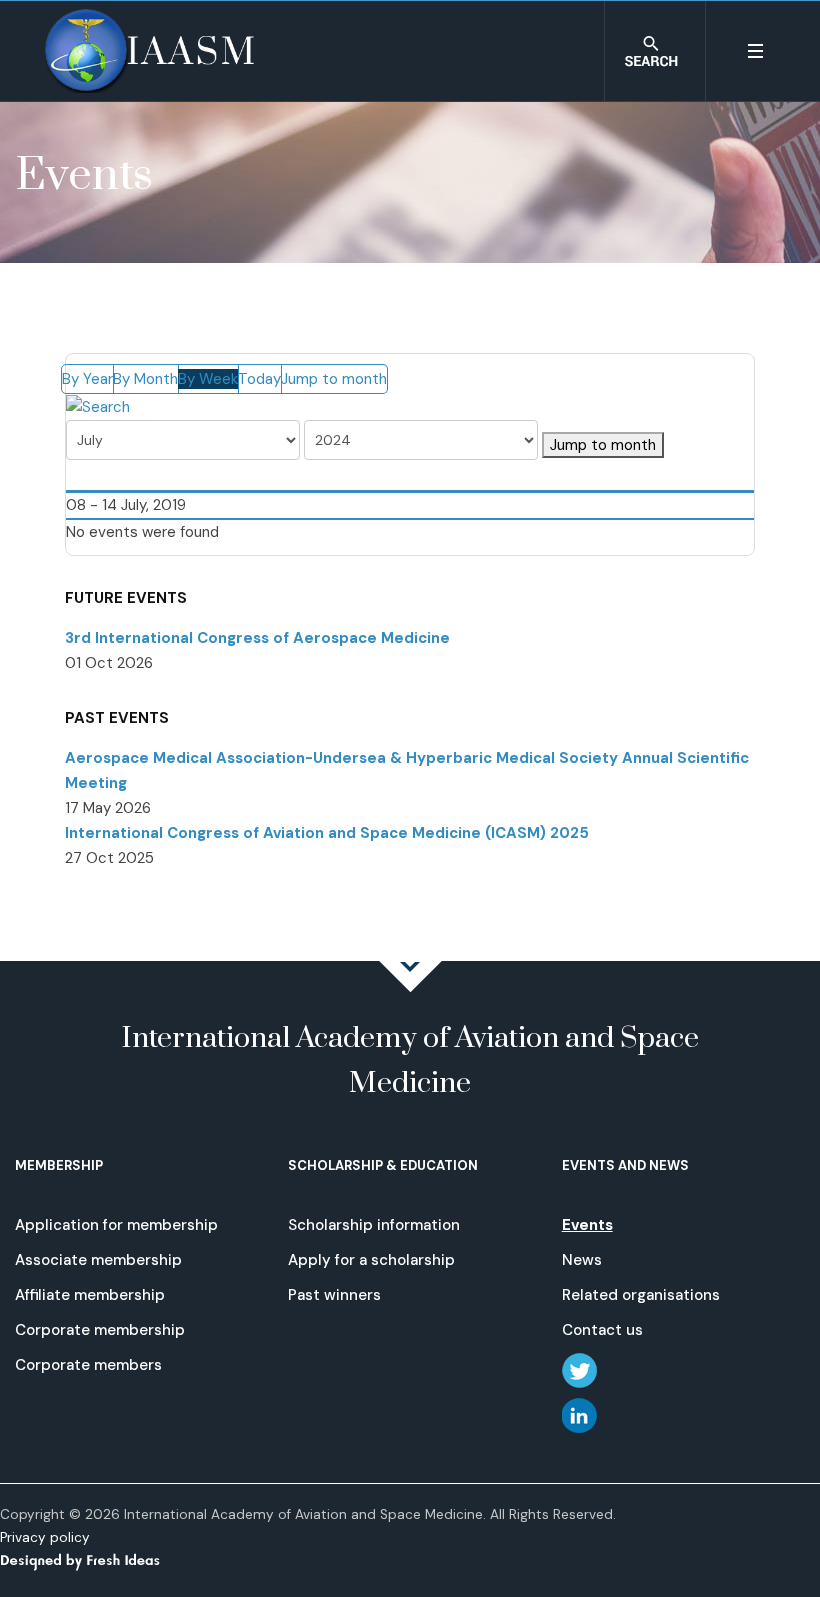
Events (587, 1225)
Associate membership (98, 1260)
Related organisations (641, 1295)
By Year (87, 379)
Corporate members (88, 1365)
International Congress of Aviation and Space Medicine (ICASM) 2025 (327, 833)
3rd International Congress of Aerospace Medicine (257, 638)
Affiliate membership (90, 1295)
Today (259, 379)
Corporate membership (100, 1330)
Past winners (334, 1295)
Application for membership (116, 1225)
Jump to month (334, 379)
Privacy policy (45, 1537)
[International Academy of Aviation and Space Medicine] (149, 51)
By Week (208, 379)
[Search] (98, 406)
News (582, 1260)
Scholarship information (374, 1225)
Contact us (602, 1330)
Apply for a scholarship (371, 1260)
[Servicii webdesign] (92, 1559)
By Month (145, 379)
